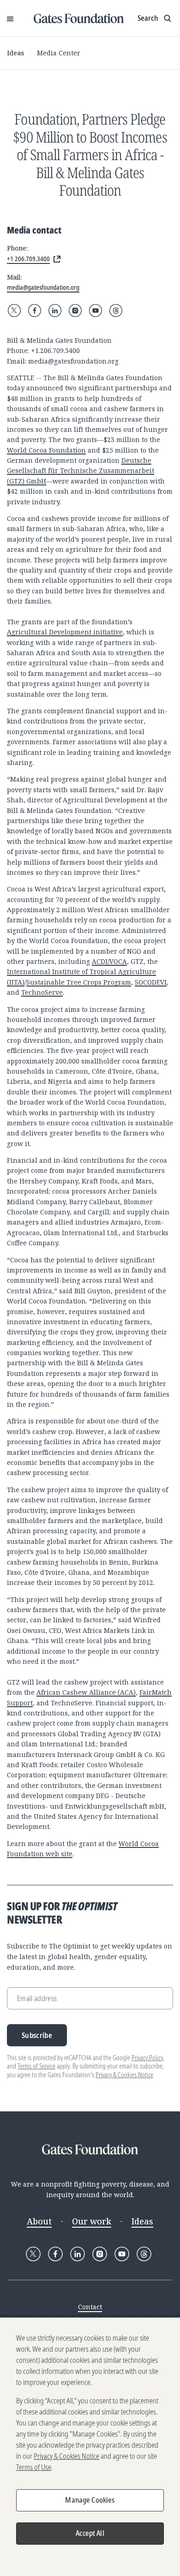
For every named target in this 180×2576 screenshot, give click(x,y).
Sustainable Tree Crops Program (79, 982)
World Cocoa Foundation (46, 450)
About (39, 2221)
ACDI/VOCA (109, 961)
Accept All (90, 2533)
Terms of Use (34, 2467)
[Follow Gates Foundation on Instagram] (75, 311)
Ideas (15, 53)
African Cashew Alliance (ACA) (86, 1692)
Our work (92, 2221)
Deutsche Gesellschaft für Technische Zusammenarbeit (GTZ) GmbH (81, 471)
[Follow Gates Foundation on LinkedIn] (55, 311)
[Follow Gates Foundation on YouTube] (96, 311)
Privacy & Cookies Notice (124, 2075)
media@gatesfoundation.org (73, 361)
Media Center (59, 53)
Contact (90, 2307)
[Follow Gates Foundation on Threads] (116, 311)
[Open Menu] (10, 18)
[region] (90, 2447)
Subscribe (37, 2035)
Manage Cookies (90, 2500)
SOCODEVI (151, 982)
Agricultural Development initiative (65, 632)
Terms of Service (36, 2066)
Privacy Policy (147, 2058)
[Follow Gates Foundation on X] (14, 311)
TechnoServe (42, 992)
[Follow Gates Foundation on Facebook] (35, 311)
